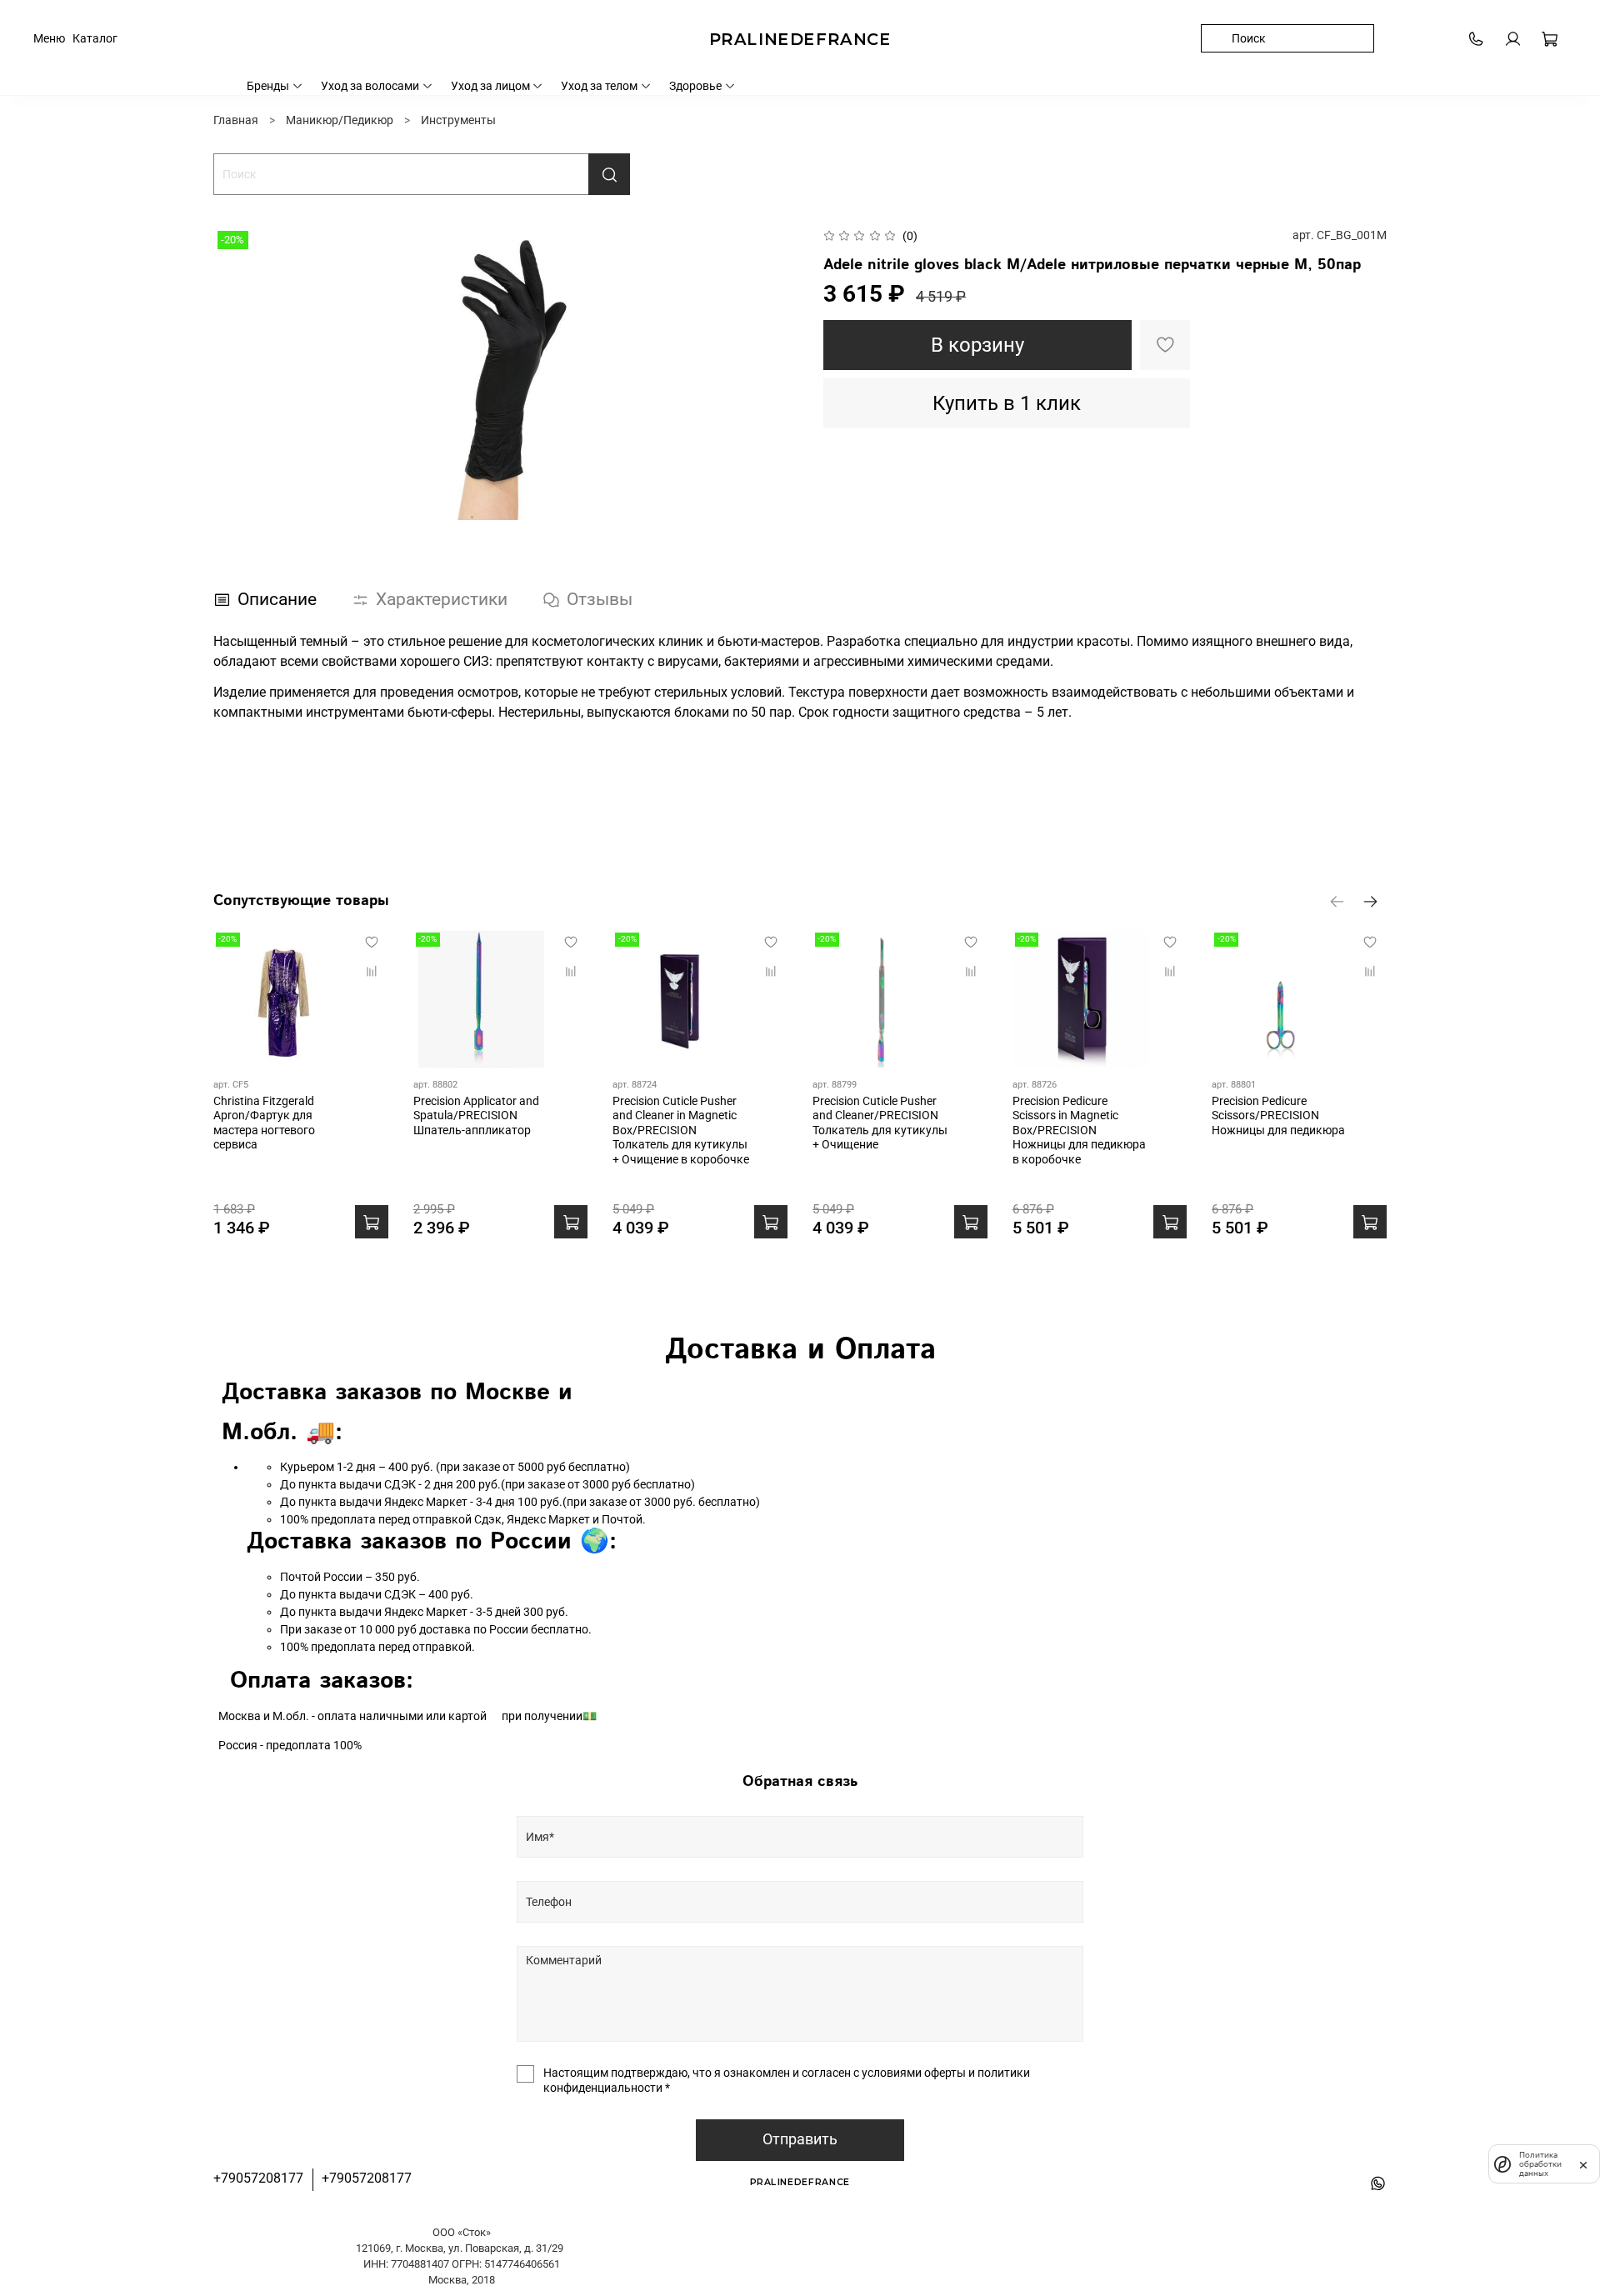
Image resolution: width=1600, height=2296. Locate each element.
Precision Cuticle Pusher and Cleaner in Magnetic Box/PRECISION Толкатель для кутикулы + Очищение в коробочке (681, 1129)
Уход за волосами (370, 86)
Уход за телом (599, 86)
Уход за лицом (490, 86)
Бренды (268, 86)
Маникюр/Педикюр (340, 120)
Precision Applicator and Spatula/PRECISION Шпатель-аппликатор (476, 1115)
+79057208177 (258, 2178)
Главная (236, 120)
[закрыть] (1583, 2163)
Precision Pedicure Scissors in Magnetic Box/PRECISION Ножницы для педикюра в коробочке (1079, 1129)
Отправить (800, 2139)
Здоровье (695, 86)
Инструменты (458, 120)
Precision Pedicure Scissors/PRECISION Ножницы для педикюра (1278, 1115)
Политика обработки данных (1540, 2164)
